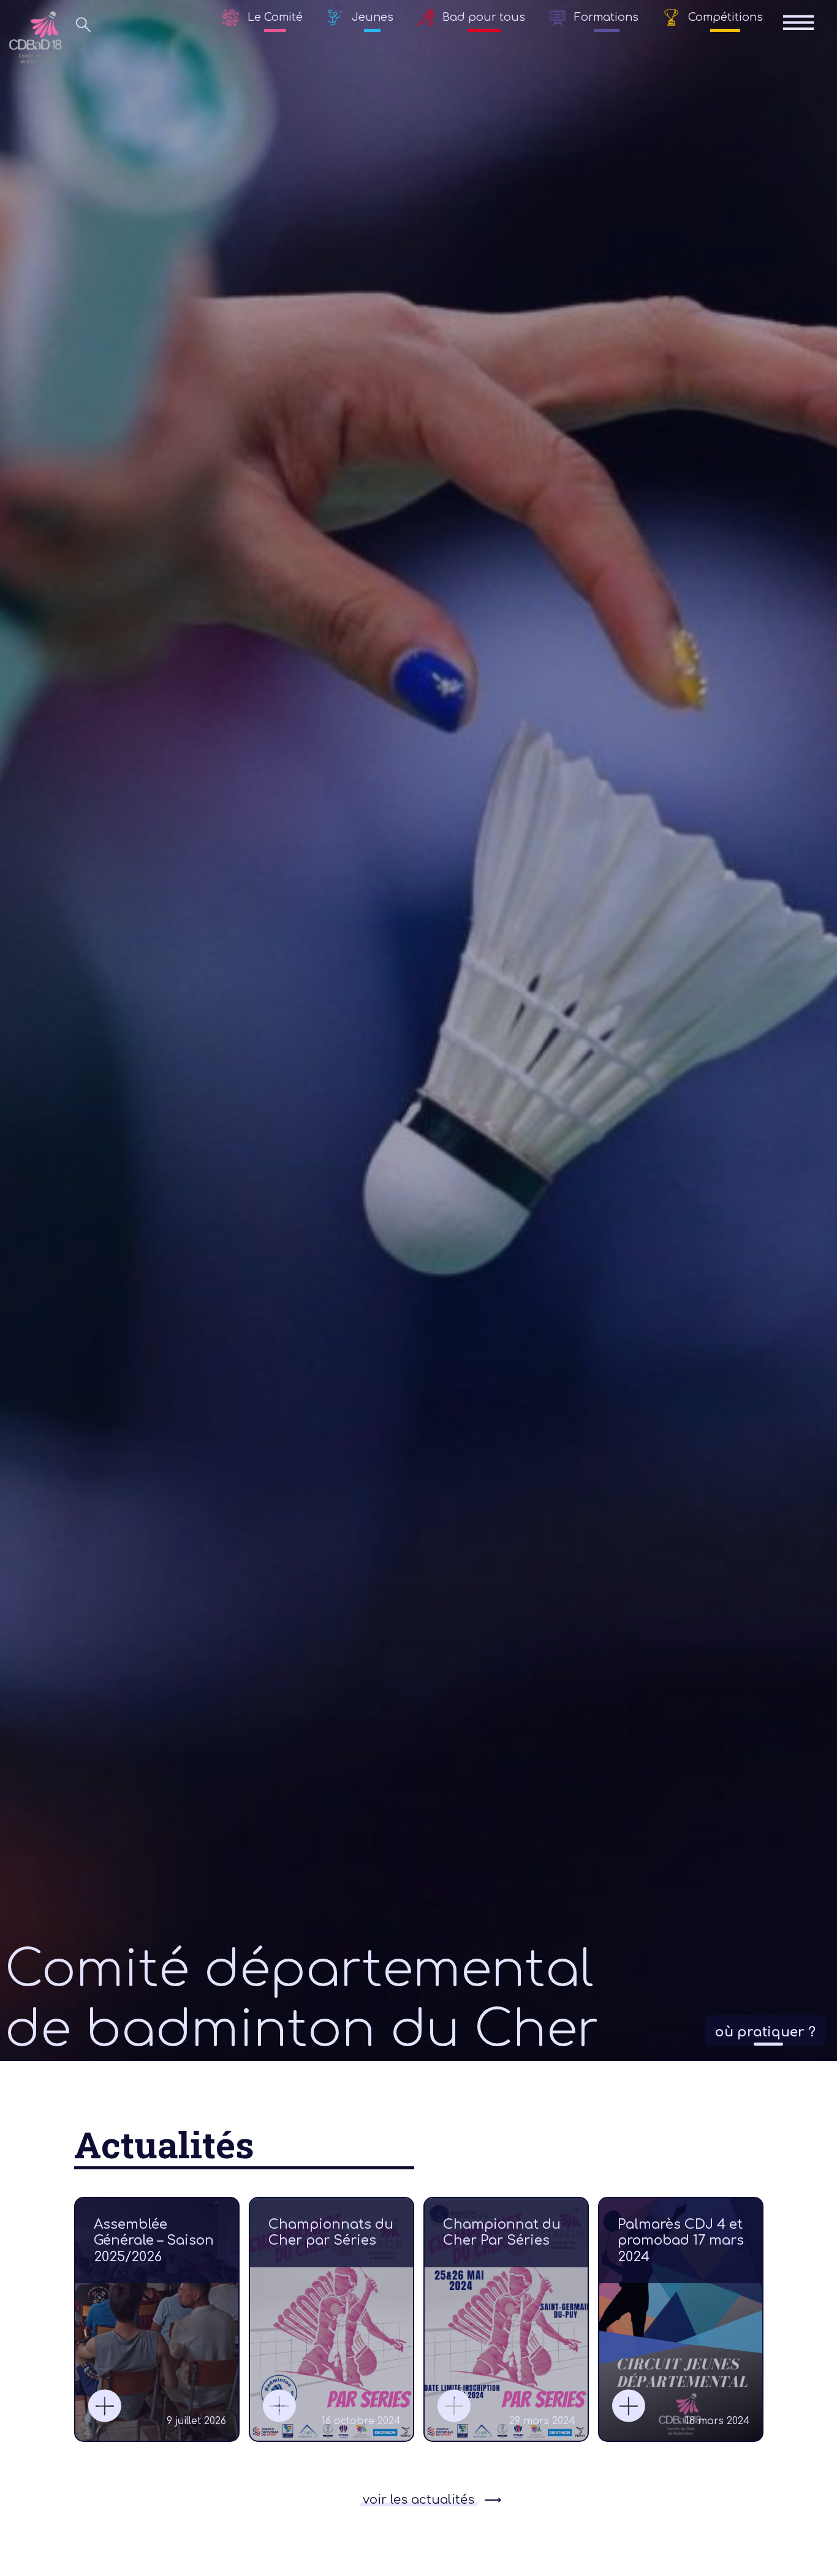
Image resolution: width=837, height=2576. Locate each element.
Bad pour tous (484, 17)
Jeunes (373, 17)
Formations (606, 17)
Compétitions (725, 17)
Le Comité (275, 17)
